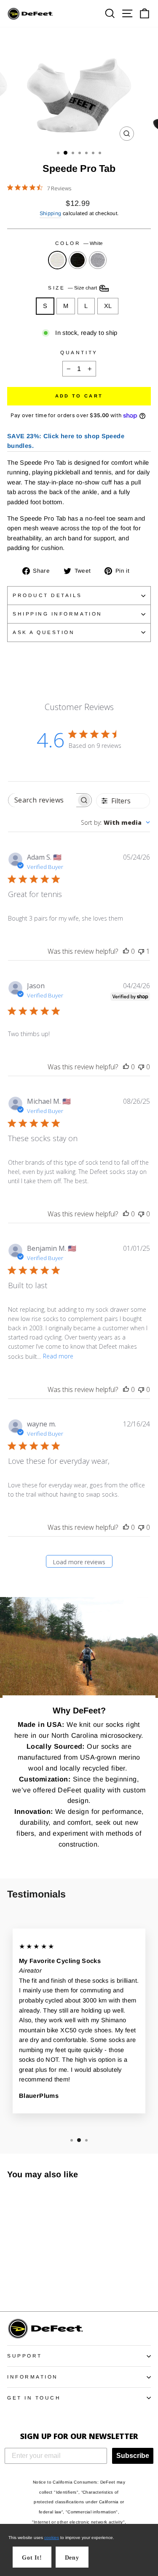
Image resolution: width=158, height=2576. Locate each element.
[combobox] (115, 822)
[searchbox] (43, 800)
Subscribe (133, 2456)
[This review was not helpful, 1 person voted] (141, 951)
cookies (52, 2538)
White (57, 260)
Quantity (79, 352)
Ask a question (44, 632)
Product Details (47, 595)
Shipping (51, 213)
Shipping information (58, 614)
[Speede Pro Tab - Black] (22, 2282)
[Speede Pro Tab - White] (12, 2282)
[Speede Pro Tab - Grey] (31, 2282)
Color (79, 243)
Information (33, 2377)
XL (108, 306)
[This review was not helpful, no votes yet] (141, 1067)
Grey (98, 260)
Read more (58, 1356)
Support (25, 2356)
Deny (72, 2558)
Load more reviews (79, 1562)
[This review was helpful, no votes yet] (126, 951)
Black (78, 260)
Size (73, 288)
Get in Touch (34, 2398)
